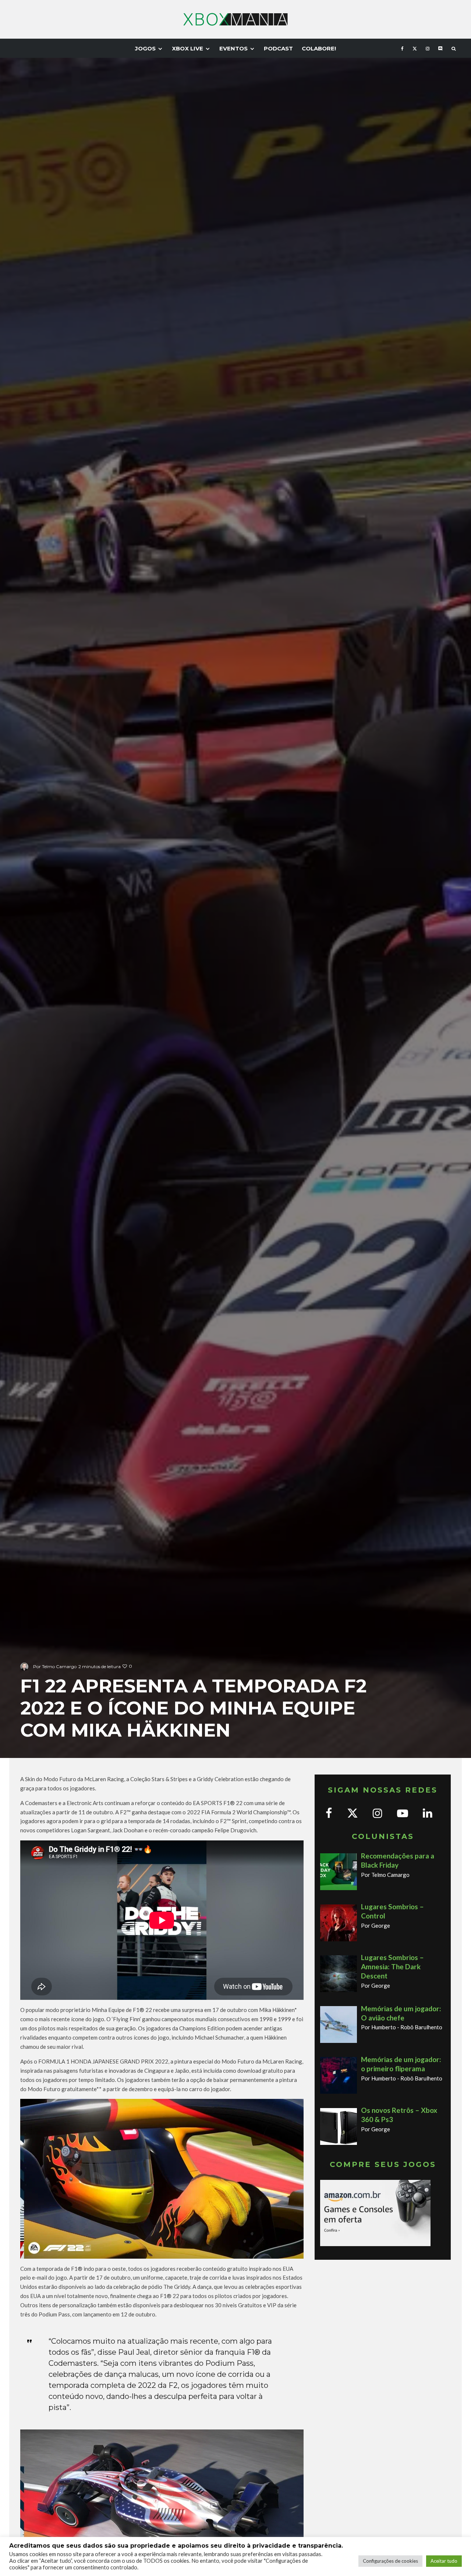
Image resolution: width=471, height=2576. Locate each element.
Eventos (233, 48)
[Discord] (440, 48)
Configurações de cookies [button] (390, 2561)
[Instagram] (428, 48)
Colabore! (319, 48)
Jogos (145, 48)
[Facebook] (402, 48)
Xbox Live (187, 48)
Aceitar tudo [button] (444, 2561)
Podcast (278, 48)
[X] (415, 48)
